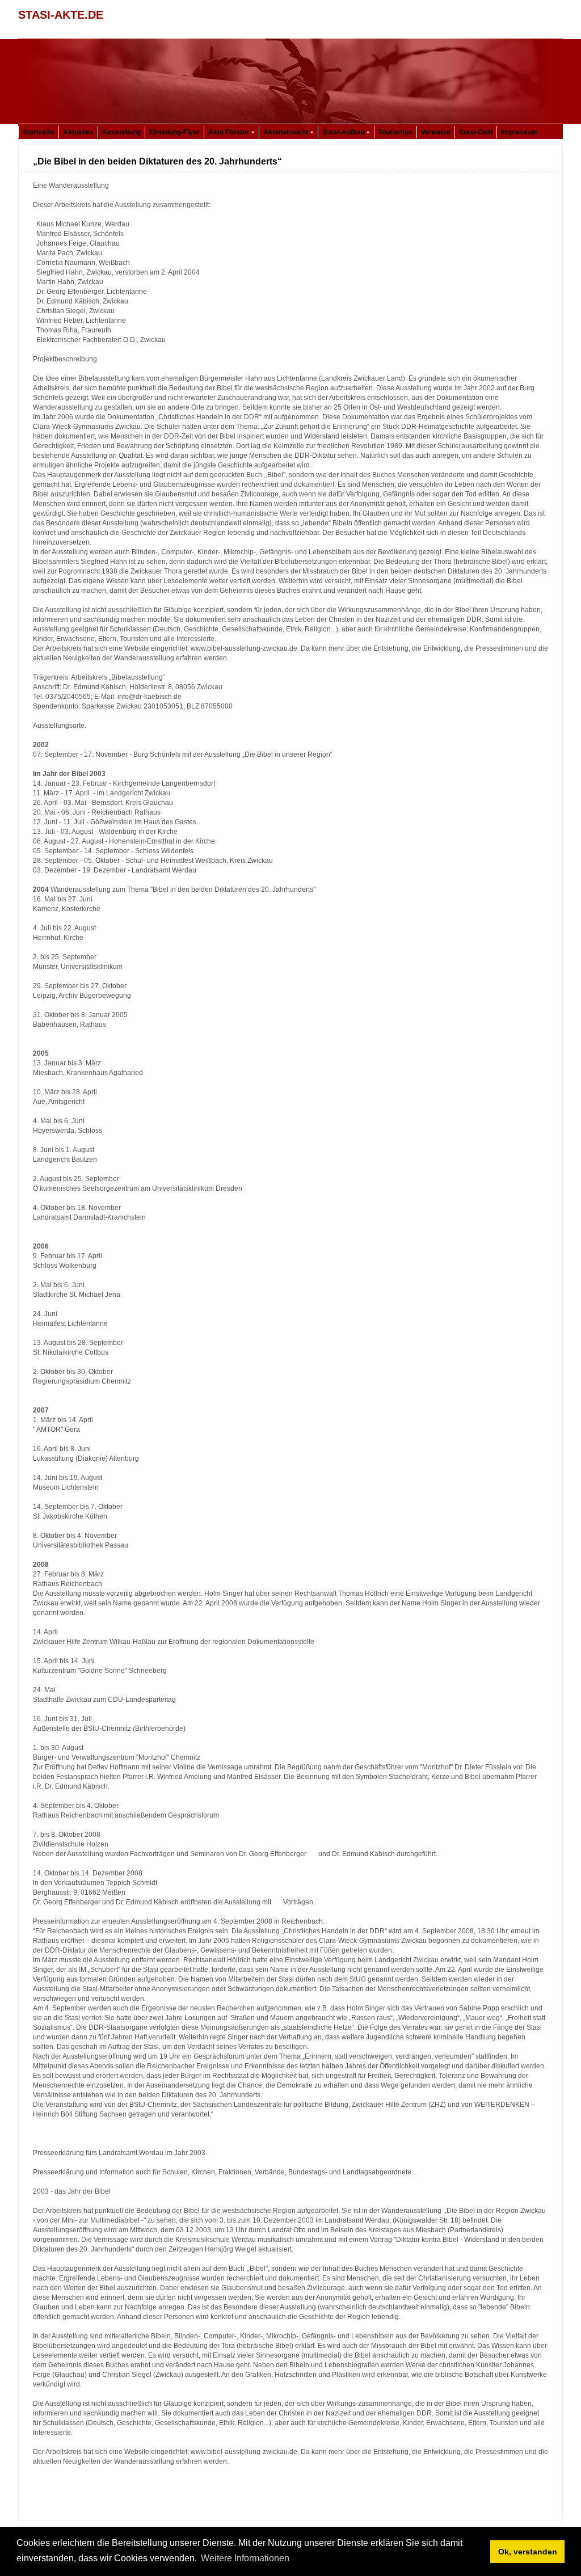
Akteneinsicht (287, 132)
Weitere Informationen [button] (245, 2558)
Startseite (39, 132)
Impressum (519, 132)
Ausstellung (121, 132)
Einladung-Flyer (174, 132)
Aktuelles (78, 132)
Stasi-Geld (476, 132)
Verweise (436, 132)
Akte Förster (230, 132)
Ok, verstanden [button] (528, 2552)
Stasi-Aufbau (344, 132)
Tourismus (395, 132)
